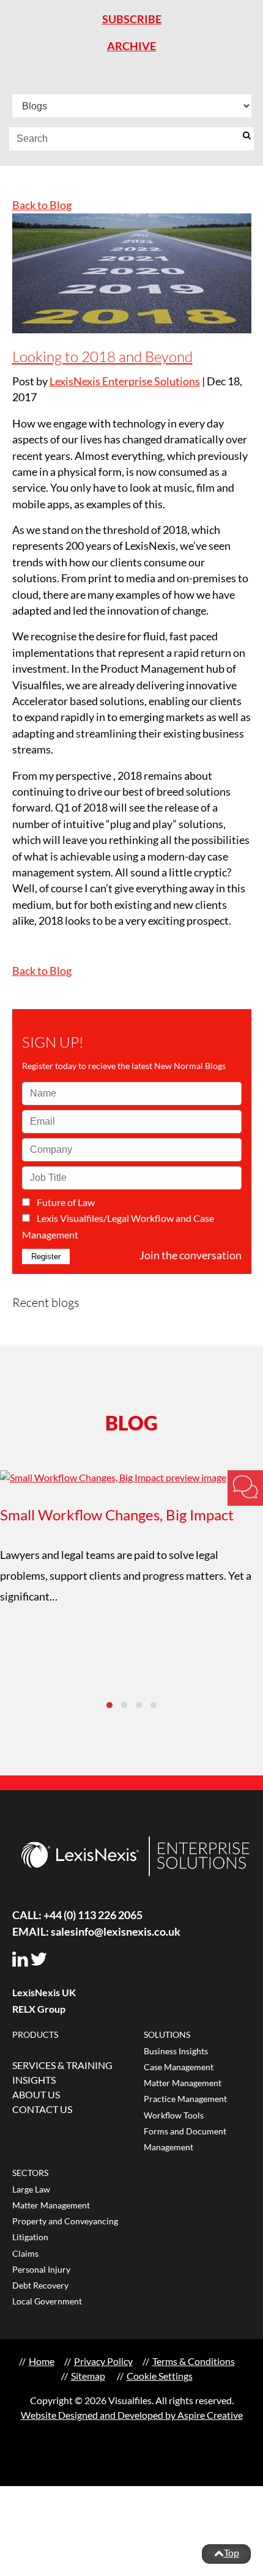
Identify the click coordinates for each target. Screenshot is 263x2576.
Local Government (47, 2301)
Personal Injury (41, 2269)
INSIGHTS (34, 2080)
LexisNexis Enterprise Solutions (125, 381)
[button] (109, 1705)
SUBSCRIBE (132, 19)
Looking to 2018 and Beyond (102, 357)
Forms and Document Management (185, 2139)
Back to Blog (42, 205)
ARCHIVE (131, 46)
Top (232, 2552)
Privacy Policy (103, 2361)
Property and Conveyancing (65, 2221)
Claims (25, 2253)
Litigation (30, 2237)
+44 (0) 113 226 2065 (77, 1915)
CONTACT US (42, 2109)
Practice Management (185, 2099)
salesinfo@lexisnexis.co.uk (96, 1931)
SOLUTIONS (167, 2034)
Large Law (31, 2189)
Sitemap (88, 2376)
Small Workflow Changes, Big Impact (117, 1515)
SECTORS (30, 2173)
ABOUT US (36, 2094)
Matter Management (183, 2083)
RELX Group (39, 2009)
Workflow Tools (174, 2115)
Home (42, 2361)
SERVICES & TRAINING (62, 2065)
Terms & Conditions (194, 2361)
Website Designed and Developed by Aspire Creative (132, 2415)
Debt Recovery (40, 2285)
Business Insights (176, 2051)
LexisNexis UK (44, 1992)
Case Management (179, 2067)
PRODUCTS (35, 2034)
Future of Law (66, 1202)
